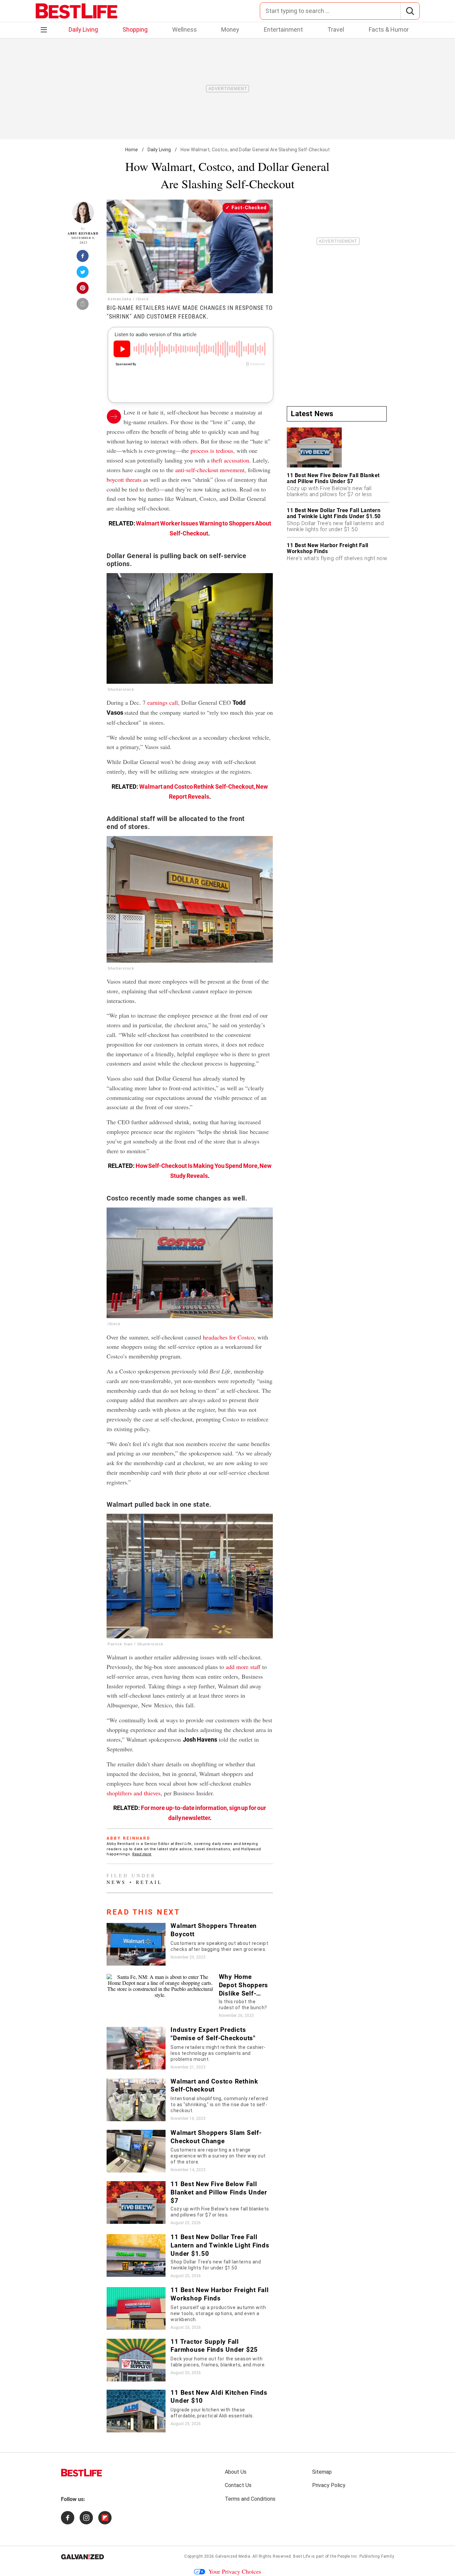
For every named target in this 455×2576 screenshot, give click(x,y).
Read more (142, 1854)
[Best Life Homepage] (76, 11)
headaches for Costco (228, 1337)
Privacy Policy (329, 2485)
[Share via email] (83, 306)
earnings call (163, 702)
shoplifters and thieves (134, 1793)
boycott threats (124, 479)
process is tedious (212, 450)
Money (230, 29)
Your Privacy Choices (235, 2571)
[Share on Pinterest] (83, 290)
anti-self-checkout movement (210, 470)
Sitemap (322, 2472)
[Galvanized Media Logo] (82, 2557)
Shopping (135, 29)
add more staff (243, 1667)
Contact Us (238, 2485)
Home (132, 150)
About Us (236, 2472)
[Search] (410, 11)
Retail (149, 1882)
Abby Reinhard (83, 233)
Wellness (185, 29)
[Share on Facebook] (83, 258)
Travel (336, 29)
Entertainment (283, 29)
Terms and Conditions (250, 2499)
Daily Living (83, 29)
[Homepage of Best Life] (82, 2473)
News (116, 1882)
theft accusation (230, 460)
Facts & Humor (389, 29)
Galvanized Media (233, 2556)
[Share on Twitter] (83, 274)
